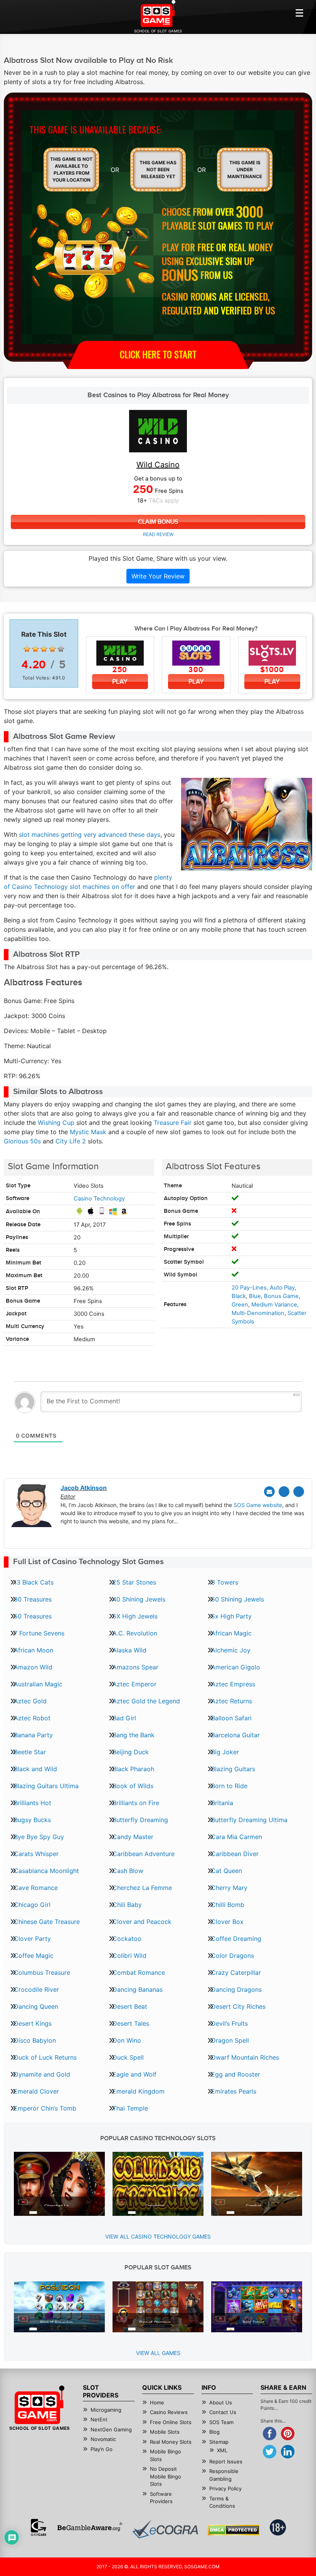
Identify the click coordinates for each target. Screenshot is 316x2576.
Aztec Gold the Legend (146, 1701)
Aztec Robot (32, 1718)
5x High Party (231, 1616)
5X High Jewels (135, 1616)
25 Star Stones (134, 1582)
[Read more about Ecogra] (165, 2529)
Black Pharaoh (133, 1769)
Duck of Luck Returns (45, 2057)
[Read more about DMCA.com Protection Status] (234, 2530)
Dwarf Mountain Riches (245, 2057)
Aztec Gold (30, 1701)
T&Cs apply (164, 501)
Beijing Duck (131, 1752)
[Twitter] (284, 1492)
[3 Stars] (44, 649)
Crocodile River (36, 1989)
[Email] (269, 1492)
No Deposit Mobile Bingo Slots (166, 2476)
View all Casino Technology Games (158, 2236)
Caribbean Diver (235, 1854)
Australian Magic (38, 1684)
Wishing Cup (56, 1123)
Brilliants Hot (33, 1803)
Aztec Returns (232, 1701)
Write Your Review (158, 576)
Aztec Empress (233, 1684)
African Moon (34, 1650)
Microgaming (106, 2410)
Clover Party (32, 1939)
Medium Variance (274, 1305)
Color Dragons (233, 1956)
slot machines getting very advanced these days (90, 835)
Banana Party (33, 1735)
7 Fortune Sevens (39, 1633)
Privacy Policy (225, 2488)
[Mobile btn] (299, 13)
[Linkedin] (299, 1492)
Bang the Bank (134, 1735)
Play (120, 682)
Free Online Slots (171, 2422)
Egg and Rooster (236, 2074)
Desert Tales (131, 2023)
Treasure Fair (173, 1123)
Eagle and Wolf (134, 2074)
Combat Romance (139, 1972)
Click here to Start (158, 354)
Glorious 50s (22, 1141)
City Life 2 (71, 1141)
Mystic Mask (88, 1132)
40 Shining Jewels (139, 1599)
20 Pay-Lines (249, 1288)
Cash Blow (128, 1871)
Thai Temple (130, 2108)
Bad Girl (124, 1718)
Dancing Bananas (138, 1989)
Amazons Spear (135, 1667)
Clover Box (227, 1922)
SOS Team (221, 2422)
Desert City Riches (238, 2006)
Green (240, 1305)
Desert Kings (33, 2023)
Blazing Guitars (233, 1769)
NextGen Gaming (111, 2429)
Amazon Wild (33, 1667)
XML (222, 2450)
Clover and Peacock (142, 1922)
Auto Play (282, 1288)
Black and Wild (35, 1769)
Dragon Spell (230, 2040)
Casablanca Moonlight (46, 1871)
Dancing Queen (36, 2006)
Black (239, 1296)
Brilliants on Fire (136, 1803)
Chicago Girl (32, 1905)
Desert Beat (130, 2006)
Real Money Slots (171, 2442)
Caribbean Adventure (144, 1854)
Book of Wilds (133, 1786)
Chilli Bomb (228, 1905)
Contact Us (223, 2412)
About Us (221, 2402)
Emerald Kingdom (139, 2091)
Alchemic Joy (231, 1650)
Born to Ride (229, 1786)
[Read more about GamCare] (39, 2527)
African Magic (231, 1633)
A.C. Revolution (135, 1633)
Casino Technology (99, 1199)
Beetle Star (30, 1752)
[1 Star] (27, 649)
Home (157, 2402)
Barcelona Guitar (235, 1735)
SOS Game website (258, 1505)
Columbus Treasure (42, 1972)
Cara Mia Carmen (237, 1837)
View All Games (158, 2353)
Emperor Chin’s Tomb (45, 2108)
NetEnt (99, 2419)
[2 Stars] (35, 649)
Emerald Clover (36, 2091)
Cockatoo (127, 1939)
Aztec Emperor (134, 1684)
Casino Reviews (169, 2412)
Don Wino (127, 2040)
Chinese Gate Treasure (47, 1922)
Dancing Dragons (236, 1989)
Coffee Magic (34, 1956)
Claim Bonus (158, 522)
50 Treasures (33, 1616)
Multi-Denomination (258, 1313)
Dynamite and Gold (42, 2074)
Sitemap (219, 2442)
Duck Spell (128, 2057)
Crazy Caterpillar (236, 1972)
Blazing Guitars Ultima (46, 1786)
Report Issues (226, 2461)
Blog (214, 2432)
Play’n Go (102, 2449)
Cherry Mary (229, 1888)
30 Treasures (33, 1599)
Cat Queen (227, 1871)
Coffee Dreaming (236, 1939)
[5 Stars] (61, 649)
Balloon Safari (231, 1718)
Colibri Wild (129, 1956)
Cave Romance (36, 1888)
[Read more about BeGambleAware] (90, 2527)
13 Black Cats (34, 1582)
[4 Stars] (52, 649)
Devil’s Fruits (229, 2023)
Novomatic (103, 2439)
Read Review (158, 534)
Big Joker (225, 1752)
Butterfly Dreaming (140, 1820)
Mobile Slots (165, 2432)
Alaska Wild (129, 1650)
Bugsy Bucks (32, 1820)
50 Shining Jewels (238, 1599)
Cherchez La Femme (142, 1888)
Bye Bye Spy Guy (39, 1837)
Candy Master (133, 1837)
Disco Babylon (35, 2040)
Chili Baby (127, 1905)
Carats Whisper (36, 1854)
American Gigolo (236, 1667)
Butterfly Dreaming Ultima (249, 1820)
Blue (255, 1296)
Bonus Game (281, 1296)
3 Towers (225, 1582)
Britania (222, 1803)
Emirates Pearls (234, 2091)
